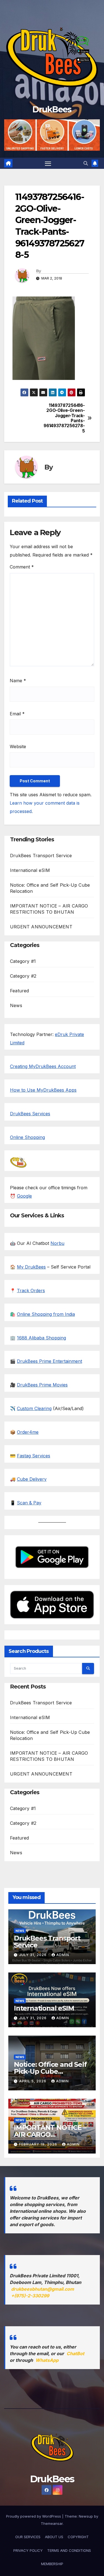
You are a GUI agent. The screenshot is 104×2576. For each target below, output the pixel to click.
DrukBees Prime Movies (42, 1385)
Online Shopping (27, 1137)
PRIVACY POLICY (28, 2550)
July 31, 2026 (33, 1955)
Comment (22, 567)
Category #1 (23, 961)
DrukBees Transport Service (41, 856)
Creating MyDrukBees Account (43, 1066)
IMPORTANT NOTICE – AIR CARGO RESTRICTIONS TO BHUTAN (50, 2138)
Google (24, 1196)
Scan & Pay (29, 1503)
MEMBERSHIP (52, 2564)
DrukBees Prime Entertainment (50, 1361)
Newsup (86, 2516)
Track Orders (31, 1291)
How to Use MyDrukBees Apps (43, 1090)
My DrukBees (31, 1267)
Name (18, 681)
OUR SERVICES (28, 2537)
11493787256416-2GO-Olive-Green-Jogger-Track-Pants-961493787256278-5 (69, 418)
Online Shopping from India (46, 1314)
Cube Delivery (32, 1479)
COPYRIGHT (78, 2537)
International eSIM (30, 870)
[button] (86, 163)
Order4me (28, 1432)
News (16, 1005)
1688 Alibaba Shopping (41, 1338)
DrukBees (52, 109)
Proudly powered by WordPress (34, 2516)
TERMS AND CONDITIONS (69, 2550)
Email (17, 714)
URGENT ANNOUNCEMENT (41, 927)
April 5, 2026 (33, 2081)
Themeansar (52, 2523)
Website (18, 746)
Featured (20, 991)
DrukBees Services (30, 1114)
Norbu (57, 1243)
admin (63, 1955)
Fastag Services (34, 1456)
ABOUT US (54, 2537)
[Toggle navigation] (48, 163)
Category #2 (23, 976)
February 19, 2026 (39, 2144)
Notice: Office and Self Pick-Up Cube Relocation (50, 2071)
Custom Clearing (34, 1408)
